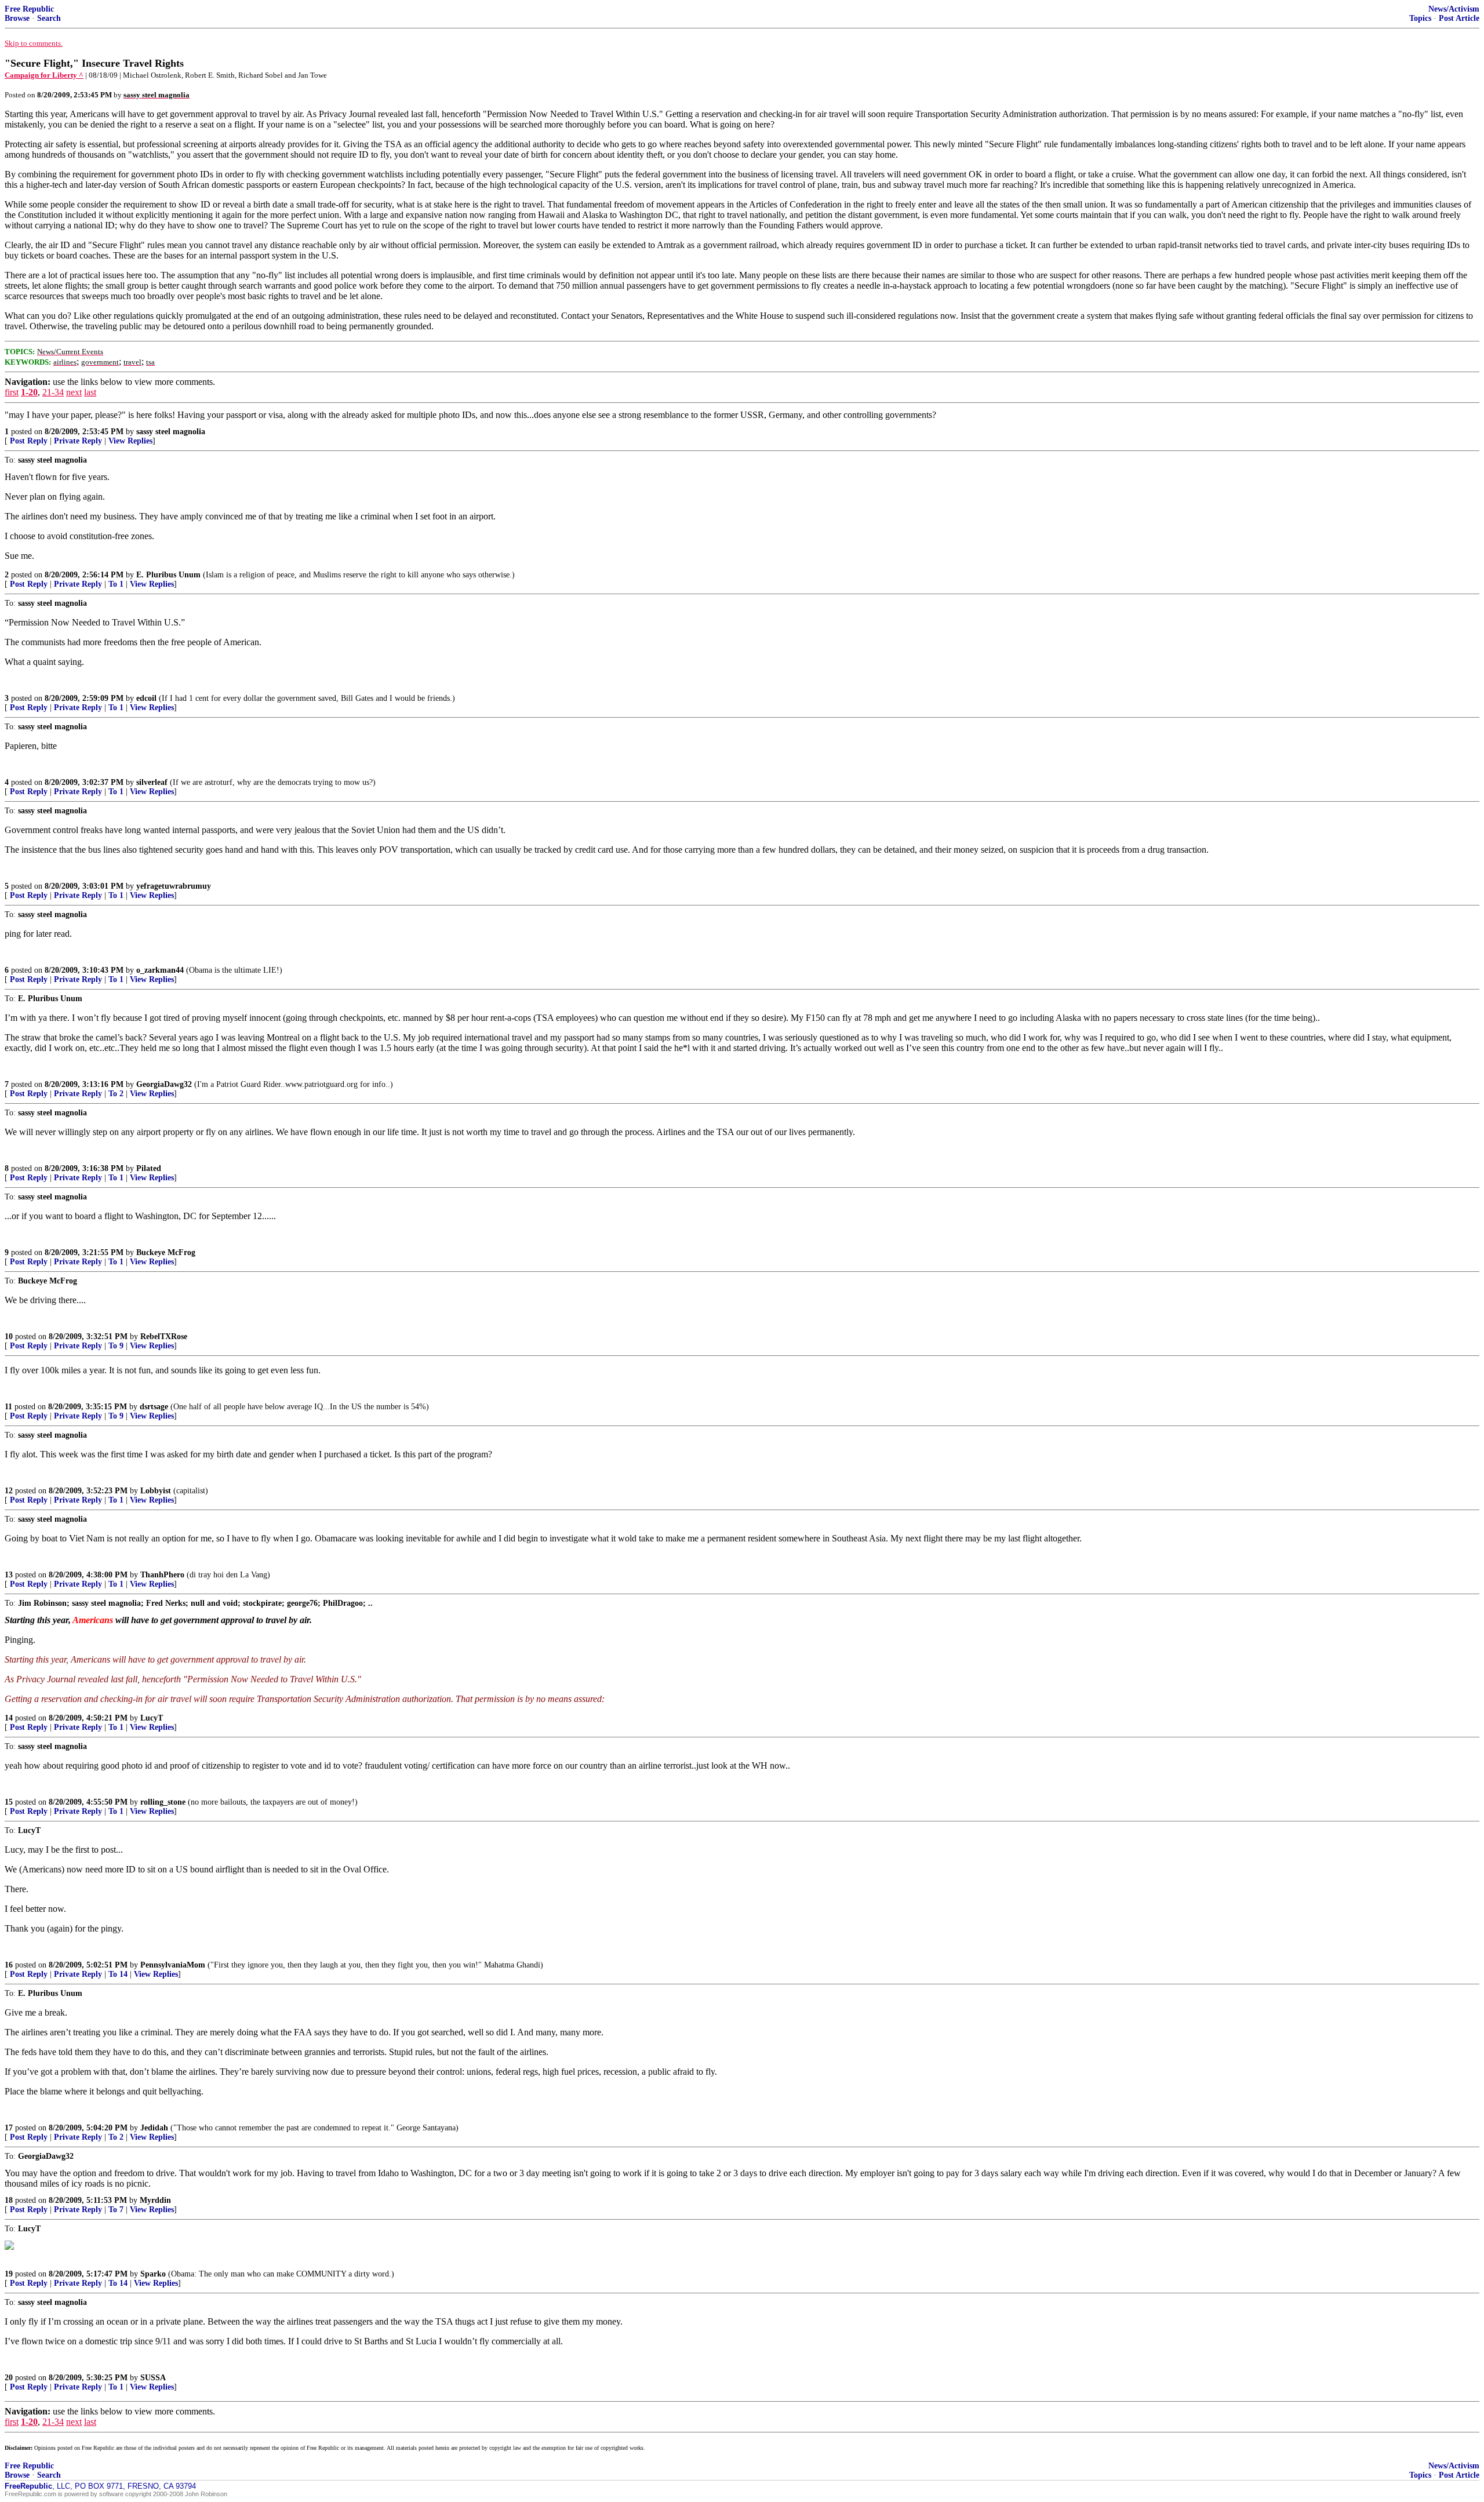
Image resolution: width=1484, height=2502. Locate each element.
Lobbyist (156, 1491)
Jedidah (154, 2128)
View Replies (130, 441)
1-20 (29, 392)
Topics (1420, 18)
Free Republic (29, 9)
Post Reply (29, 441)
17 (9, 2128)
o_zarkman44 (160, 970)
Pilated (149, 1168)
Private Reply (78, 441)
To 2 (116, 1094)
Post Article (1459, 18)
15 (9, 1802)
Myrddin (155, 2200)
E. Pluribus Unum (168, 575)
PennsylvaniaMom (173, 1965)
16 (9, 1965)
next (74, 392)
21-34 (53, 392)
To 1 (116, 584)
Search (49, 18)
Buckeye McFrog (166, 1252)
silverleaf (152, 782)
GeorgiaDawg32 (164, 1084)
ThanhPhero (162, 1575)
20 (9, 2378)
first (12, 392)
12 (9, 1491)
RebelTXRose (164, 1337)
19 (9, 2274)
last (90, 392)
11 (8, 1407)
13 (9, 1575)
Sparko (153, 2274)
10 (9, 1337)
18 (9, 2200)
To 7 (116, 2210)
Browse (17, 18)
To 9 (116, 1346)
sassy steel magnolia (171, 432)
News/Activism (1454, 9)
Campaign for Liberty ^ (44, 75)
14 (9, 1718)
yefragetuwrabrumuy (174, 886)
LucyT (152, 1718)
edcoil (146, 698)
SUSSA (153, 2378)
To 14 (118, 1974)
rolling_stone (163, 1802)
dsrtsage (154, 1407)
